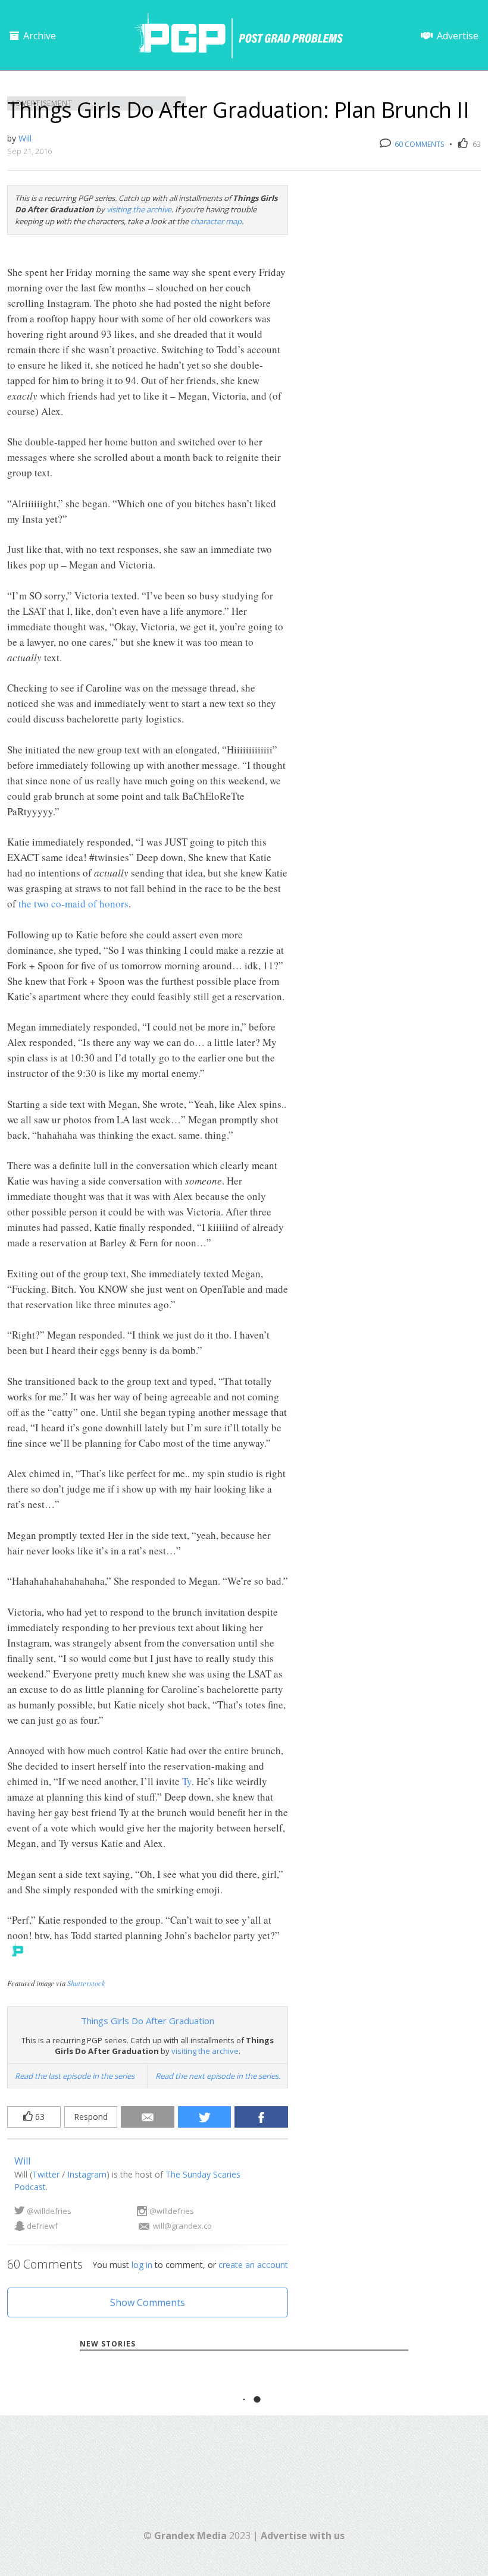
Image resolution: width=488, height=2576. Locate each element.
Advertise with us (303, 2536)
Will (25, 138)
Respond (91, 2117)
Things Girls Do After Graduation (148, 2021)
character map (216, 221)
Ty (187, 1781)
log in (142, 2265)
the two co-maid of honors (73, 904)
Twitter (46, 2174)
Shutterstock (86, 1983)
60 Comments (418, 144)
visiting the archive (139, 209)
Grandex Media (190, 2536)
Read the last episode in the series (75, 2076)
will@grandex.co (182, 2226)
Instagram (87, 2174)
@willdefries (49, 2211)
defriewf (42, 2226)
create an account (253, 2265)
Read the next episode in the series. (218, 2076)
